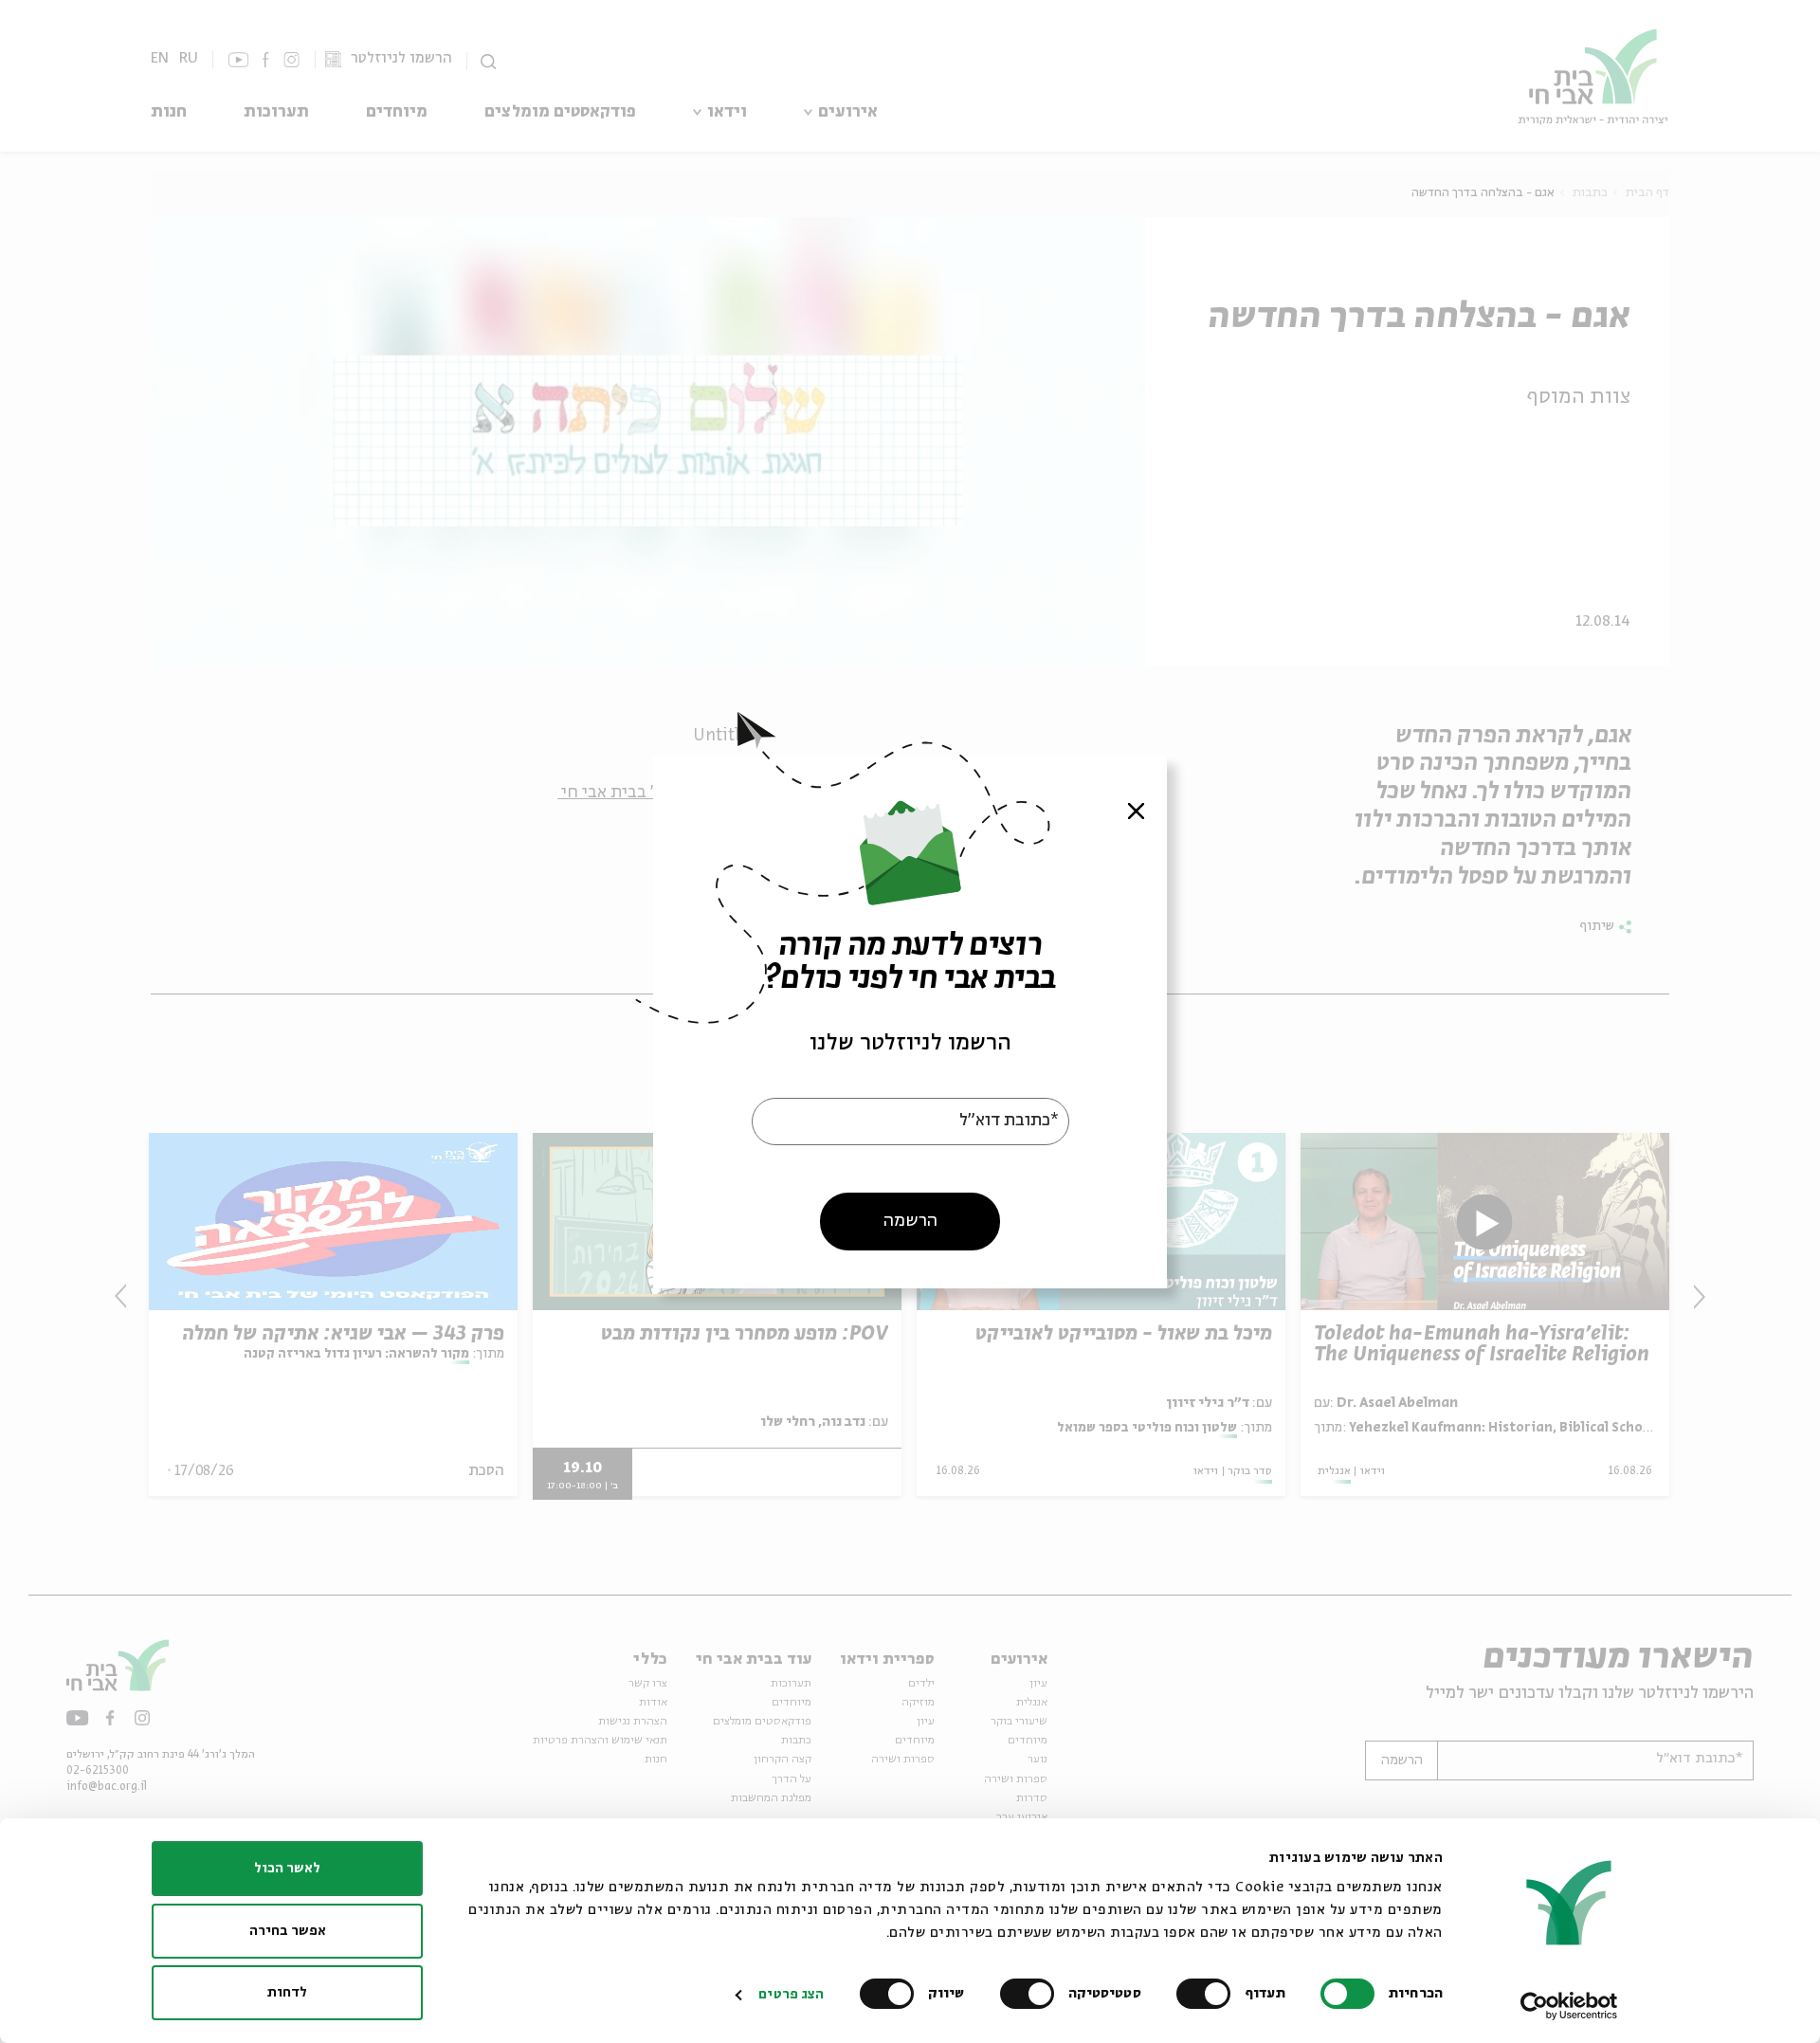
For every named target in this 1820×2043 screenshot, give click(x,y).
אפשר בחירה (288, 1931)
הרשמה (910, 1220)
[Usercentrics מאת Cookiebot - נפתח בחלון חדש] (1569, 2006)
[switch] (1208, 1994)
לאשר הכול (287, 1869)
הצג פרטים (791, 1995)
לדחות (287, 1993)
